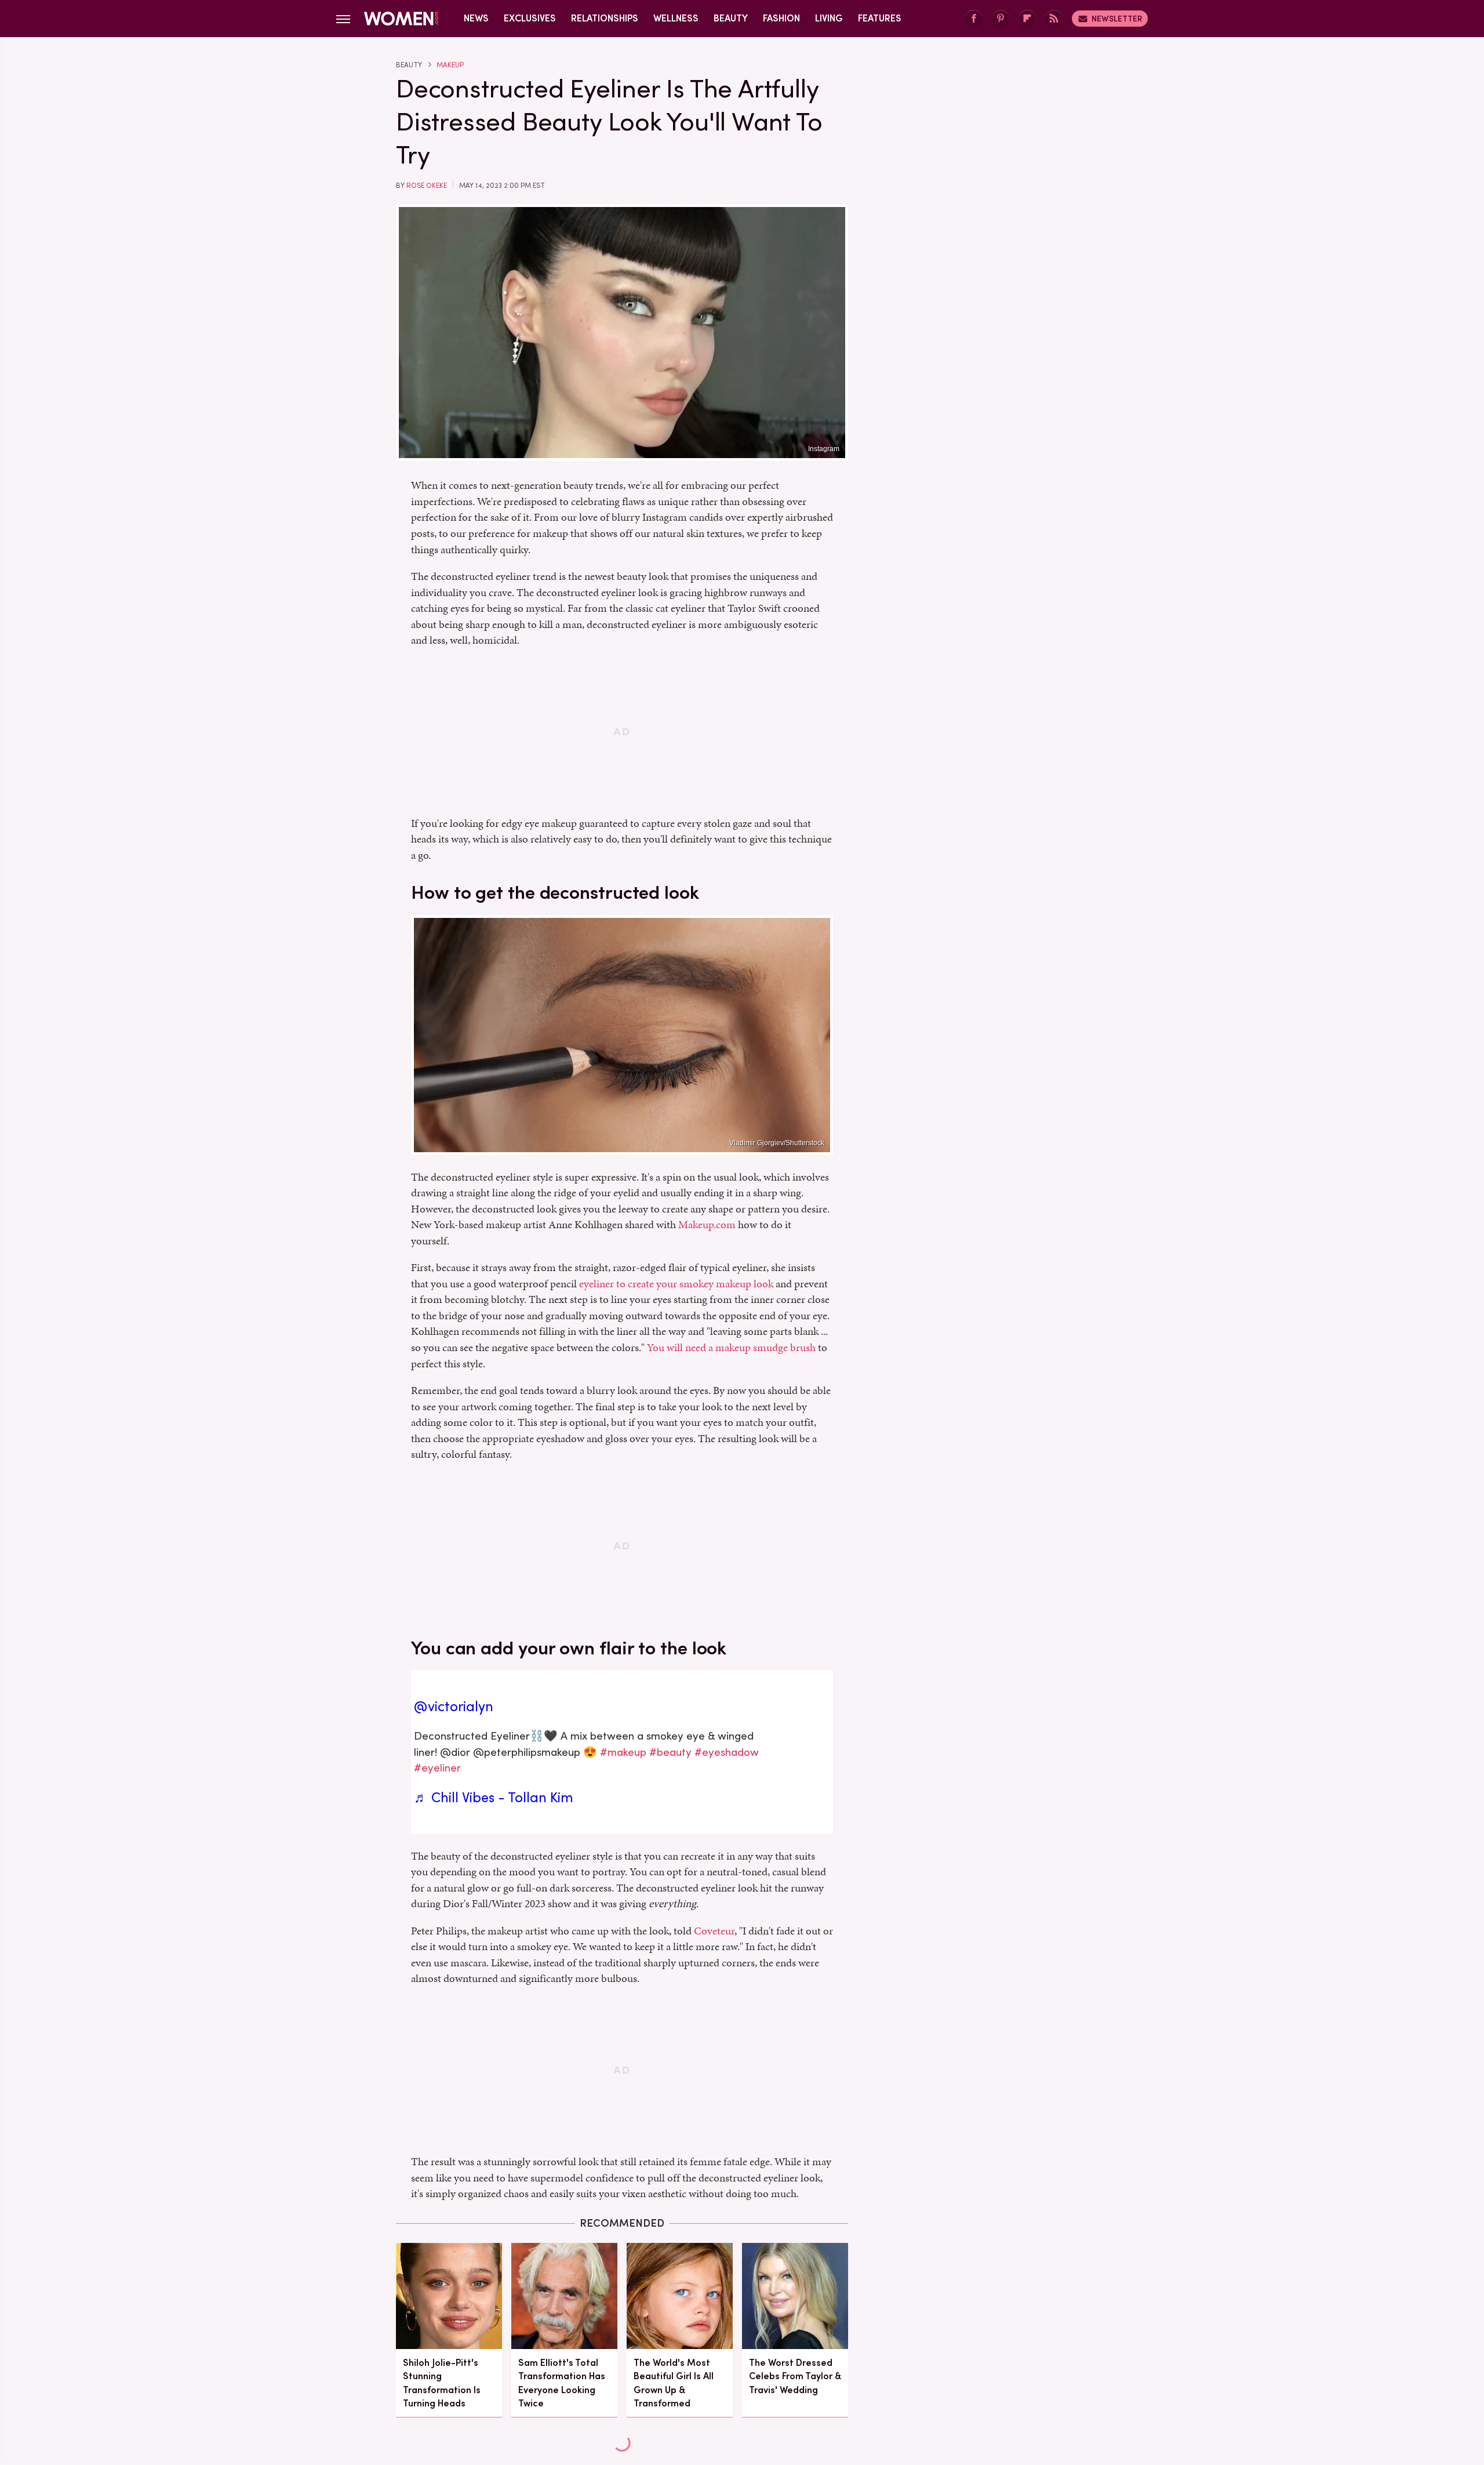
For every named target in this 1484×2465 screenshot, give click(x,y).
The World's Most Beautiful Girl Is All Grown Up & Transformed (674, 2383)
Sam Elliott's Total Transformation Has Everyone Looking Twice (562, 2383)
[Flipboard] (1027, 19)
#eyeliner (437, 1768)
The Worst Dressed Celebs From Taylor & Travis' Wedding (795, 2376)
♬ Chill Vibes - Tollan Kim (494, 1798)
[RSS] (1054, 19)
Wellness (676, 18)
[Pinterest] (1001, 19)
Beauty (731, 18)
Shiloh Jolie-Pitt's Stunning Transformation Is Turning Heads (442, 2383)
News (476, 18)
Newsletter (1117, 19)
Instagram (824, 449)
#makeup (623, 1752)
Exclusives (530, 18)
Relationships (605, 18)
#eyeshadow (727, 1752)
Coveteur (714, 1931)
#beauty (670, 1752)
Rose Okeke (427, 186)
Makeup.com (707, 1224)
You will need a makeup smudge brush (731, 1347)
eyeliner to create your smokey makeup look (676, 1284)
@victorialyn (454, 1707)
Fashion (781, 18)
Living (829, 18)
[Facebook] (974, 19)
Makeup (450, 65)
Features (880, 18)
